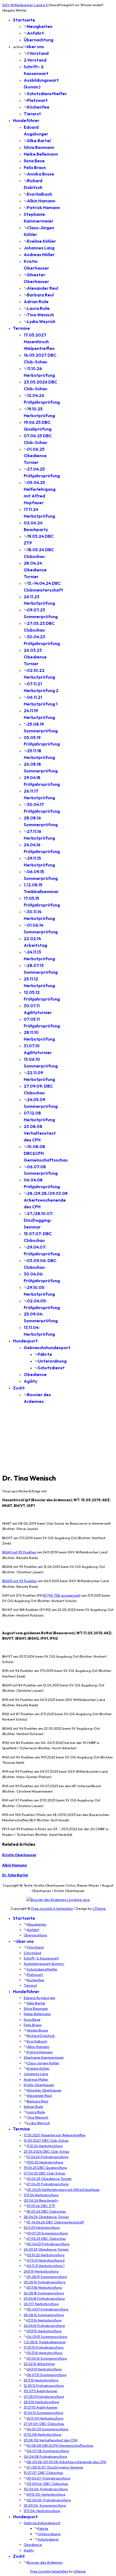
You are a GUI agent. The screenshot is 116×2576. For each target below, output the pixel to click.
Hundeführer (26, 120)
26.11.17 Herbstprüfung (41, 2304)
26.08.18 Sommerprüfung (44, 2293)
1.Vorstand (38, 53)
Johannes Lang (39, 248)
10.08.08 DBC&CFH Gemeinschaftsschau (60, 2445)
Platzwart (37, 100)
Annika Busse (41, 174)
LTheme (99, 1908)
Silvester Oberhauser (44, 2090)
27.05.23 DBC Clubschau (46, 2238)
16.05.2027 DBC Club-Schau (46, 2140)
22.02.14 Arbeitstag (39, 2364)
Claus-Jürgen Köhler (43, 2063)
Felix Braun (35, 167)
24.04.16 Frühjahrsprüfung (44, 2326)
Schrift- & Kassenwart (41, 1958)
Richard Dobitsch (41, 2036)
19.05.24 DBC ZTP (41, 2206)
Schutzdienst (51, 1368)
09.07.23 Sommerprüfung (47, 2233)
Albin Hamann (41, 201)
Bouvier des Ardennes (45, 2562)
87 (45, 1595)
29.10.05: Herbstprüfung (46, 2494)
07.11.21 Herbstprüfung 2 (46, 2260)
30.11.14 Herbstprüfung (45, 2353)
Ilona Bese (34, 161)
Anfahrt (35, 33)
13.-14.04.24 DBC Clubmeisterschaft (55, 2222)
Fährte (45, 1354)
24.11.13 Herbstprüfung (44, 2369)
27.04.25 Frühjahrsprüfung (48, 2184)
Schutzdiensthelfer (47, 94)
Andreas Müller (39, 255)
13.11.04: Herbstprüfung (42, 2511)
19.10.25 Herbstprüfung (45, 2162)
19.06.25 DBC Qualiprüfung (45, 2167)
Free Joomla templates (49, 2571)
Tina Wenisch (40, 315)
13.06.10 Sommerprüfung (43, 2413)
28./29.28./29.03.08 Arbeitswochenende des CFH (46, 1200)
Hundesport (25, 1341)
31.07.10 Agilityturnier (41, 2407)
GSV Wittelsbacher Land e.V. (25, 5)
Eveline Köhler (42, 241)
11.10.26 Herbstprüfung (45, 2146)
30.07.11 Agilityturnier (41, 2391)
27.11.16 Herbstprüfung (44, 2320)
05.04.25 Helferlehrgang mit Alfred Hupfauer (63, 2190)
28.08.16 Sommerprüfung (44, 2315)
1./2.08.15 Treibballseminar (45, 2342)
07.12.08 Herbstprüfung (42, 2434)
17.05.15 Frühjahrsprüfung (44, 2347)
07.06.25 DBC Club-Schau (45, 2173)
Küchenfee (38, 107)
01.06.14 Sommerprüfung (47, 2358)
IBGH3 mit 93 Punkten (20, 1581)
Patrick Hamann (43, 207)
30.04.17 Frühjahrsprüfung (48, 2309)
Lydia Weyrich (41, 321)
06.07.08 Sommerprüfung (48, 2451)
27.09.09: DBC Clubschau (44, 2424)
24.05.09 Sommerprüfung (48, 2429)
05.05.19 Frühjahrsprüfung (45, 2282)
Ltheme (80, 2571)
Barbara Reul (40, 295)
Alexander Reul (43, 288)
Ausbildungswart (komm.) (44, 1964)
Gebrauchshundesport (47, 1348)
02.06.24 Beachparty (41, 2200)
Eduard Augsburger (40, 1998)
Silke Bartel (39, 141)
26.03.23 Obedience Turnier (35, 657)
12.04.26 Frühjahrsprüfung (48, 2157)
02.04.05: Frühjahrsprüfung (49, 2500)
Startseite (24, 20)
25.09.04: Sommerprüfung (45, 2505)
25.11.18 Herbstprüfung (44, 2287)
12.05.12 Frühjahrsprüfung (44, 2385)
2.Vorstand (35, 60)
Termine (21, 328)
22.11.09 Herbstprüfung (45, 2418)
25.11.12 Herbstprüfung (41, 2380)
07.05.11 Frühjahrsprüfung (44, 2396)
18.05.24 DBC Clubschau (46, 2211)
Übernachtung (39, 40)
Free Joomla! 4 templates (52, 1908)
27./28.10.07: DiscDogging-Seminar (39, 1220)
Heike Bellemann (41, 154)
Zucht (19, 1388)
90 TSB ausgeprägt (64, 1595)
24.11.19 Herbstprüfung (41, 2271)
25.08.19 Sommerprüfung (47, 2277)
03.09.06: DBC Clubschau (48, 2484)
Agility (30, 1381)
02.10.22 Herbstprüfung (46, 2255)
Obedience (35, 1374)
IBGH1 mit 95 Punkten (19, 1552)
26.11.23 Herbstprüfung (42, 2227)
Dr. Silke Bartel (15, 1875)
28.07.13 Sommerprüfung (47, 2375)
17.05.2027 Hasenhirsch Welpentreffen (39, 342)
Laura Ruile (38, 308)
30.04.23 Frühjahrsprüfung (48, 2244)
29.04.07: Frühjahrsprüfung (49, 2478)
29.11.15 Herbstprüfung (44, 2331)
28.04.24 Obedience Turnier (35, 570)
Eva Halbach (40, 194)
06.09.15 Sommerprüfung (47, 2337)
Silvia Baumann (39, 147)
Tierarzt (32, 114)
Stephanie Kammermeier (44, 2057)
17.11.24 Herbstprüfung (41, 2195)
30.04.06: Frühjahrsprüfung (46, 2489)
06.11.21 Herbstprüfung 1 (46, 2266)
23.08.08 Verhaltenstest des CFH (40, 1133)
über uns (35, 46)
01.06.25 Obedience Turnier (35, 456)
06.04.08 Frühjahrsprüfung (45, 2456)
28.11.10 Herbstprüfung (41, 2402)
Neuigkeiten (40, 26)
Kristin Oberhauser (19, 1855)
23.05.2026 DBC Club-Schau (47, 2151)
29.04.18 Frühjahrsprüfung (44, 2298)
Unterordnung (52, 1361)
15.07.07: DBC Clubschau (43, 2473)
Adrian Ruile (36, 302)
